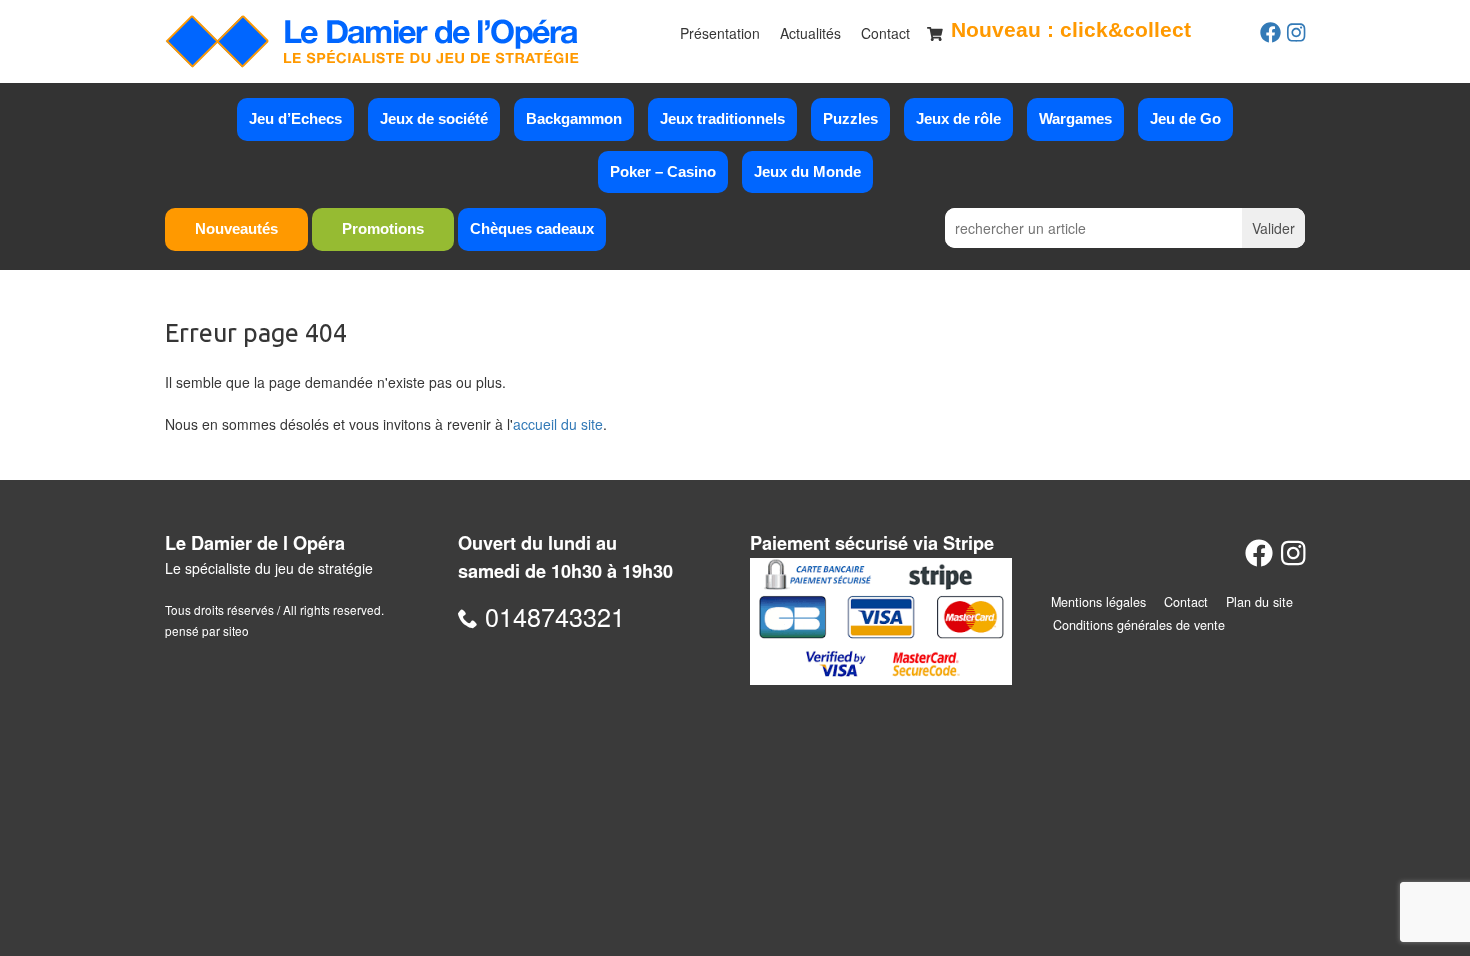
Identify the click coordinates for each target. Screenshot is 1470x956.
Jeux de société (434, 118)
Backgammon (574, 118)
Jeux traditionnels (722, 118)
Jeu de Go (1185, 118)
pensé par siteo (207, 630)
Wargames (1075, 118)
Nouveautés (236, 228)
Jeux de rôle (958, 118)
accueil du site (558, 424)
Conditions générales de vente (1139, 625)
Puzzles (850, 118)
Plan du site (1259, 602)
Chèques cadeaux (532, 228)
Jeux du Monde (807, 171)
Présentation (720, 33)
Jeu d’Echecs (295, 118)
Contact (885, 33)
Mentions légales (1098, 602)
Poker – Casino (663, 171)
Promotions (383, 228)
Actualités (810, 33)
